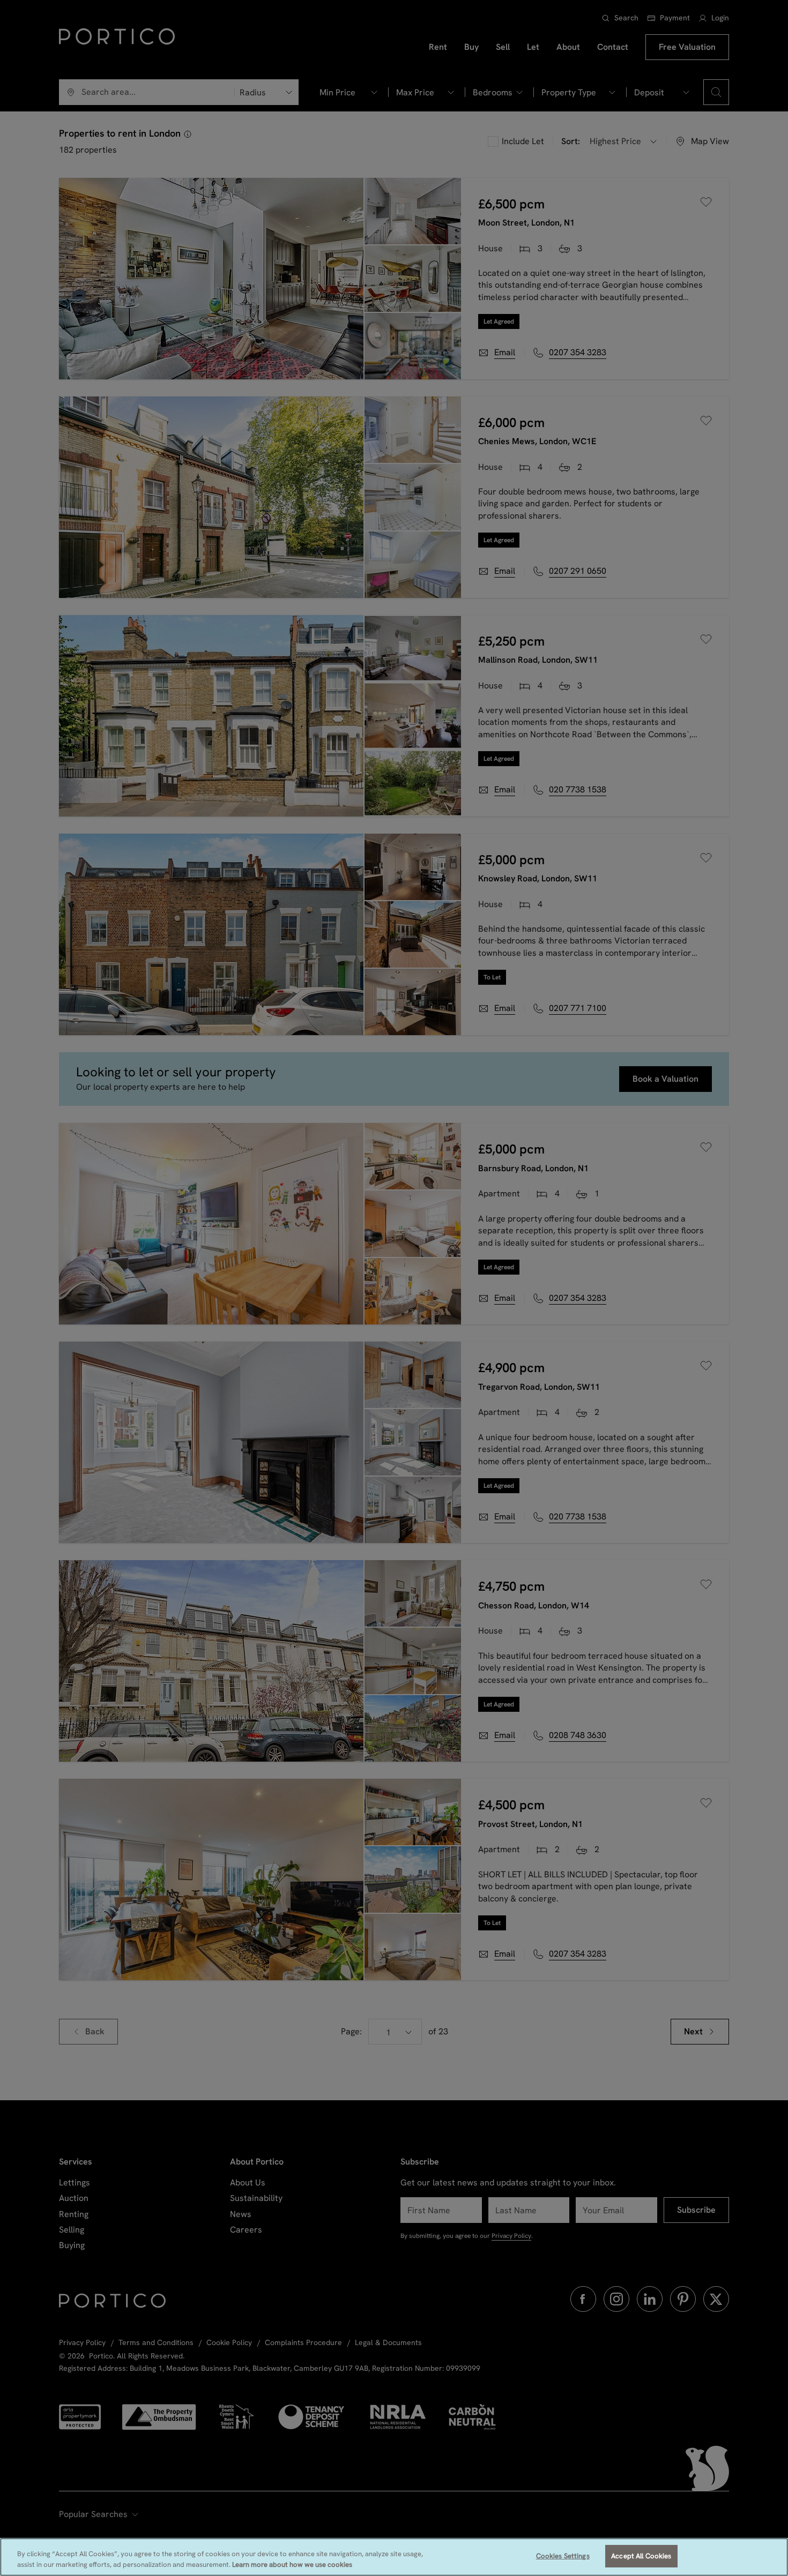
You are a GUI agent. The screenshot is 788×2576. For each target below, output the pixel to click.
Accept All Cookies (641, 2556)
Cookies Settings (563, 2556)
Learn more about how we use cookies (292, 2564)
